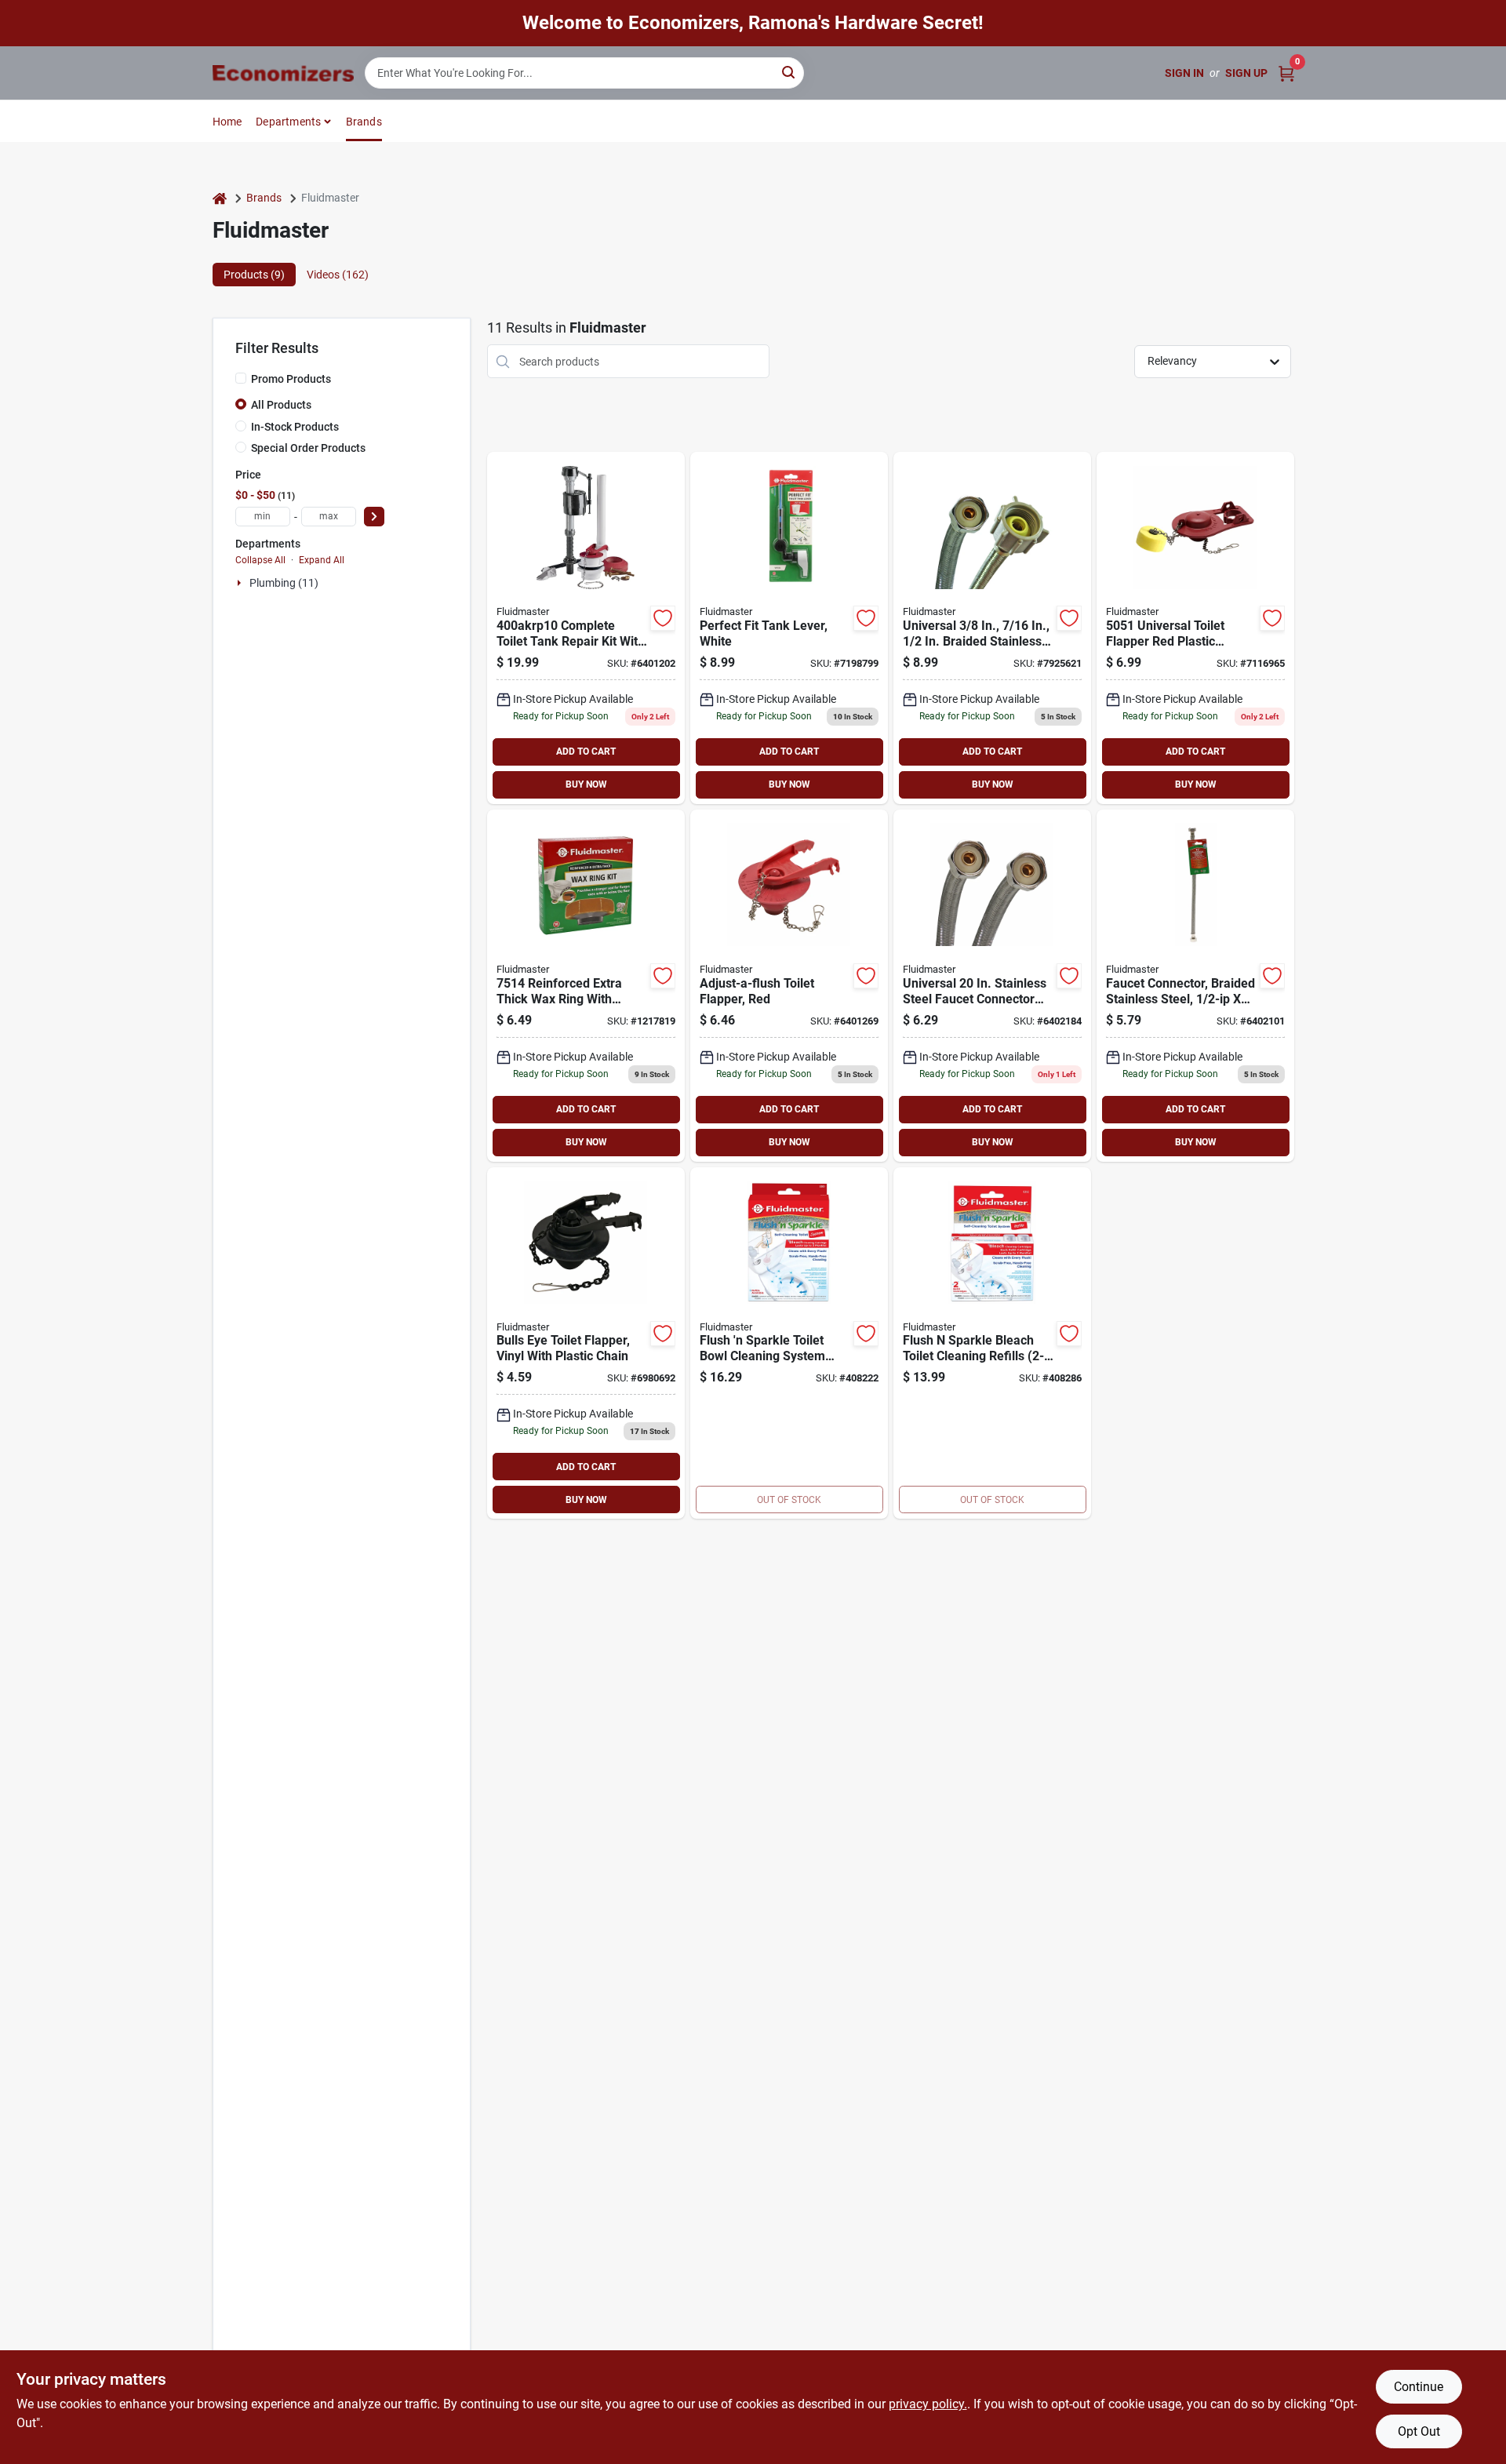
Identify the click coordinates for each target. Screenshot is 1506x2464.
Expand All (322, 560)
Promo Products (291, 379)
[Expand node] (241, 583)
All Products (281, 405)
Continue (1419, 2387)
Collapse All (260, 560)
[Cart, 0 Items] (1286, 73)
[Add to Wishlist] (663, 618)
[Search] (789, 72)
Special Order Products (308, 448)
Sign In (1184, 73)
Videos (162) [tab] (338, 275)
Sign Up (1246, 73)
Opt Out (1419, 2431)
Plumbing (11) (284, 583)
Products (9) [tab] (254, 275)
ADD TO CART (586, 752)
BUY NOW (586, 784)
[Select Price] (374, 517)
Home (227, 122)
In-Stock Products (295, 427)
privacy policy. (928, 2404)
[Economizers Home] (283, 73)
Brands (364, 122)
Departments (288, 122)
